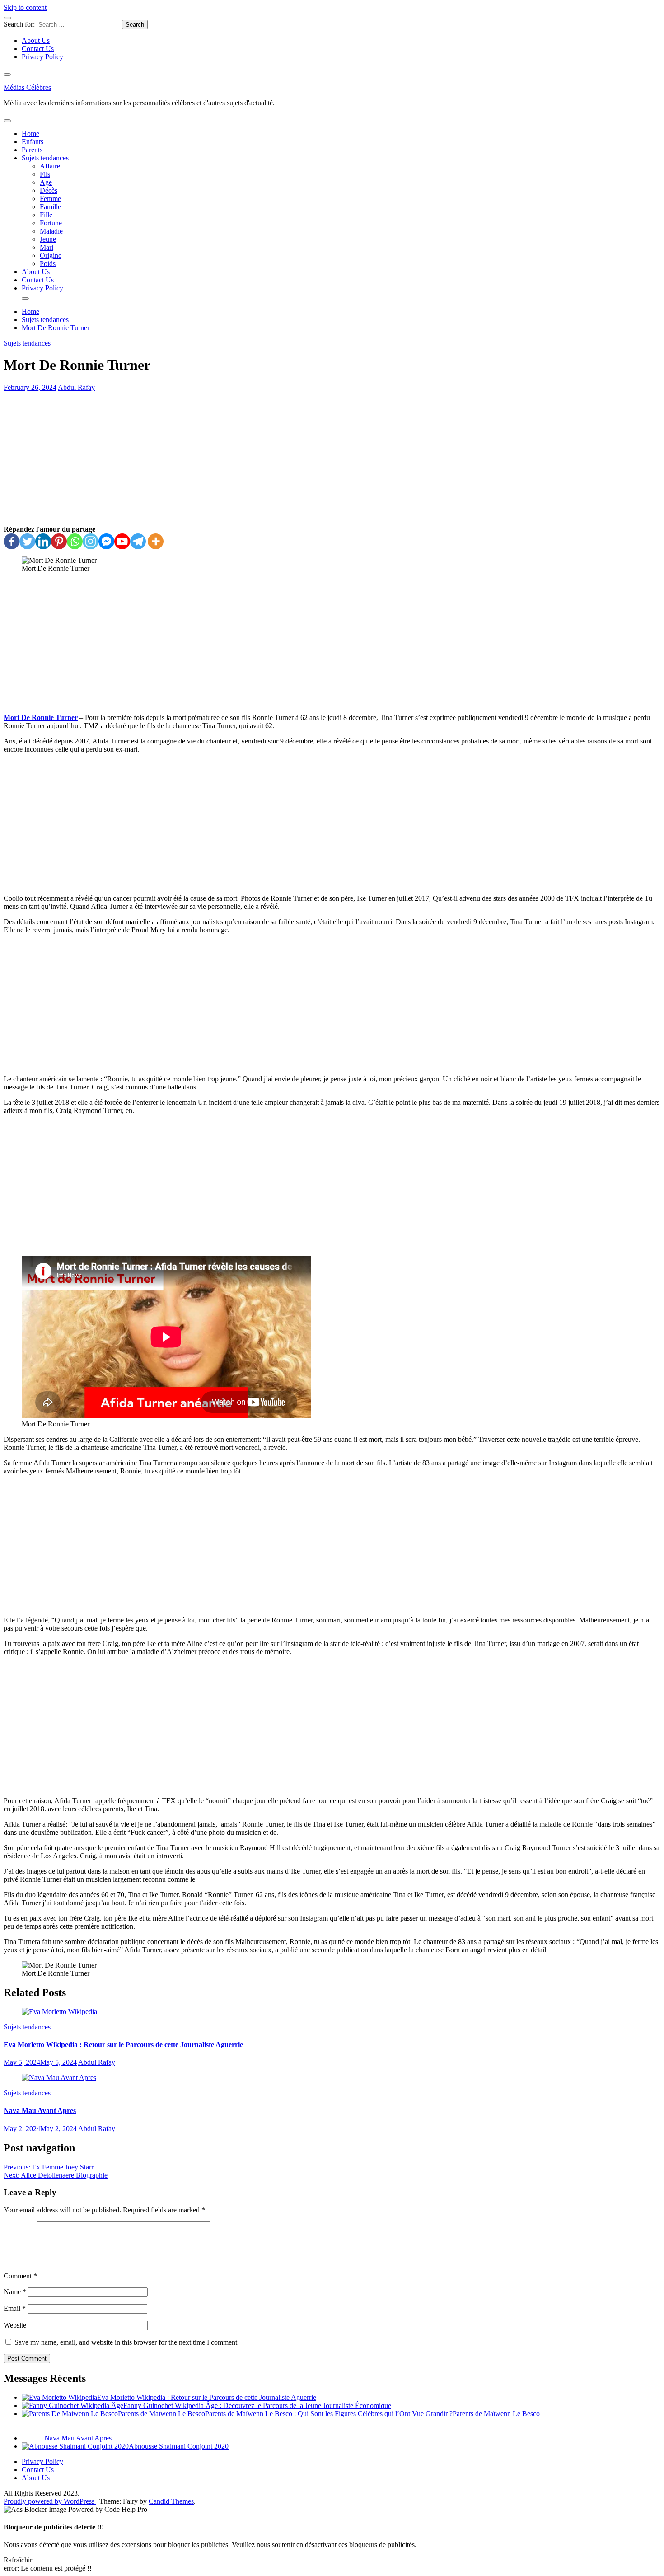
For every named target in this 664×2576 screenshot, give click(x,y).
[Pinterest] (59, 541)
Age (46, 182)
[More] (156, 541)
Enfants (33, 142)
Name (15, 2292)
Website (15, 2325)
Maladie (51, 231)
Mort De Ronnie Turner (41, 718)
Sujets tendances (45, 158)
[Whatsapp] (75, 541)
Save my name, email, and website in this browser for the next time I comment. (127, 2342)
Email (15, 2308)
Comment (20, 2276)
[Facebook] (12, 541)
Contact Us (38, 49)
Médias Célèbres (27, 87)
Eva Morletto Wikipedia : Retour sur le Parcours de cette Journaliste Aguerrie (123, 2045)
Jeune (48, 239)
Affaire (50, 166)
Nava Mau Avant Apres (40, 2111)
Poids (48, 264)
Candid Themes (171, 2501)
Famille (50, 207)
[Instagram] (91, 541)
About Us (36, 40)
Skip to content (25, 7)
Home (30, 133)
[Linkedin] (43, 541)
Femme (50, 199)
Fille (46, 215)
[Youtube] (122, 541)
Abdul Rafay (76, 387)
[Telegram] (138, 541)
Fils (45, 174)
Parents (32, 150)
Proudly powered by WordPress (50, 2501)
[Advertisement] (332, 458)
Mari (47, 247)
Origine (51, 255)
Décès (49, 190)
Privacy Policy (42, 57)
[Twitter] (27, 541)
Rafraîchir (18, 2560)
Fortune (51, 223)
